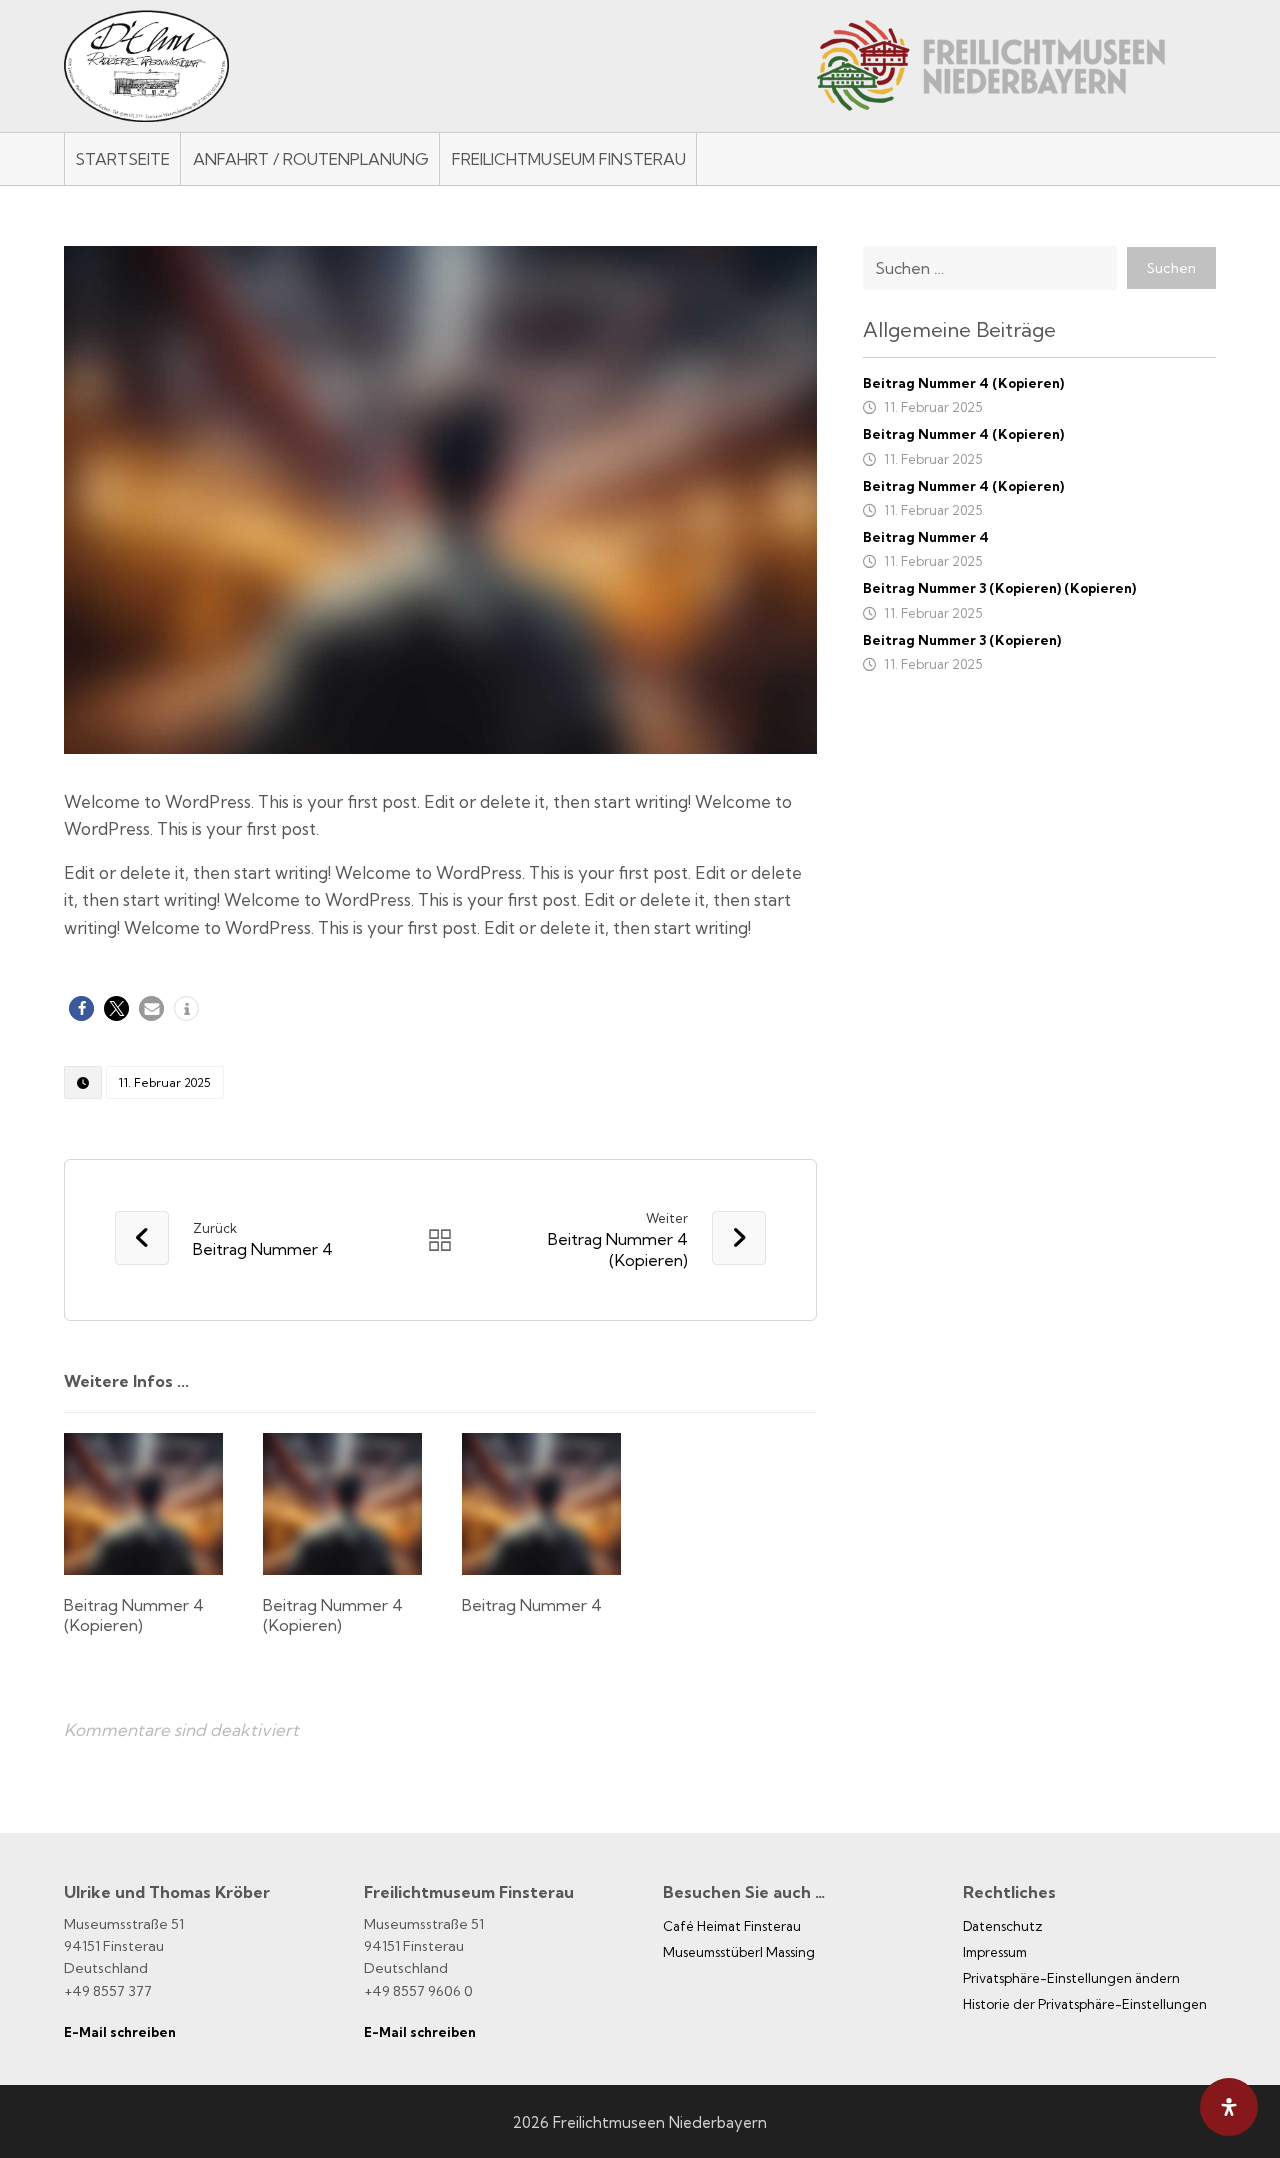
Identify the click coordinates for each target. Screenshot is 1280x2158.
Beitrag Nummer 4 (926, 537)
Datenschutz (1003, 1926)
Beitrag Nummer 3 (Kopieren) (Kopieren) (999, 588)
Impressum (995, 1952)
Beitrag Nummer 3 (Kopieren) (962, 640)
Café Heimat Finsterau (732, 1926)
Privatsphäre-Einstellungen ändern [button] (1071, 1978)
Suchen (1171, 268)
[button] (81, 1008)
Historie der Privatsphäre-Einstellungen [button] (1085, 2004)
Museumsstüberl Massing (739, 1952)
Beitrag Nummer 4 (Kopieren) (963, 383)
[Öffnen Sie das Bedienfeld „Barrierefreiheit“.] (1229, 2107)
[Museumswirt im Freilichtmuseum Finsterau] (146, 66)
